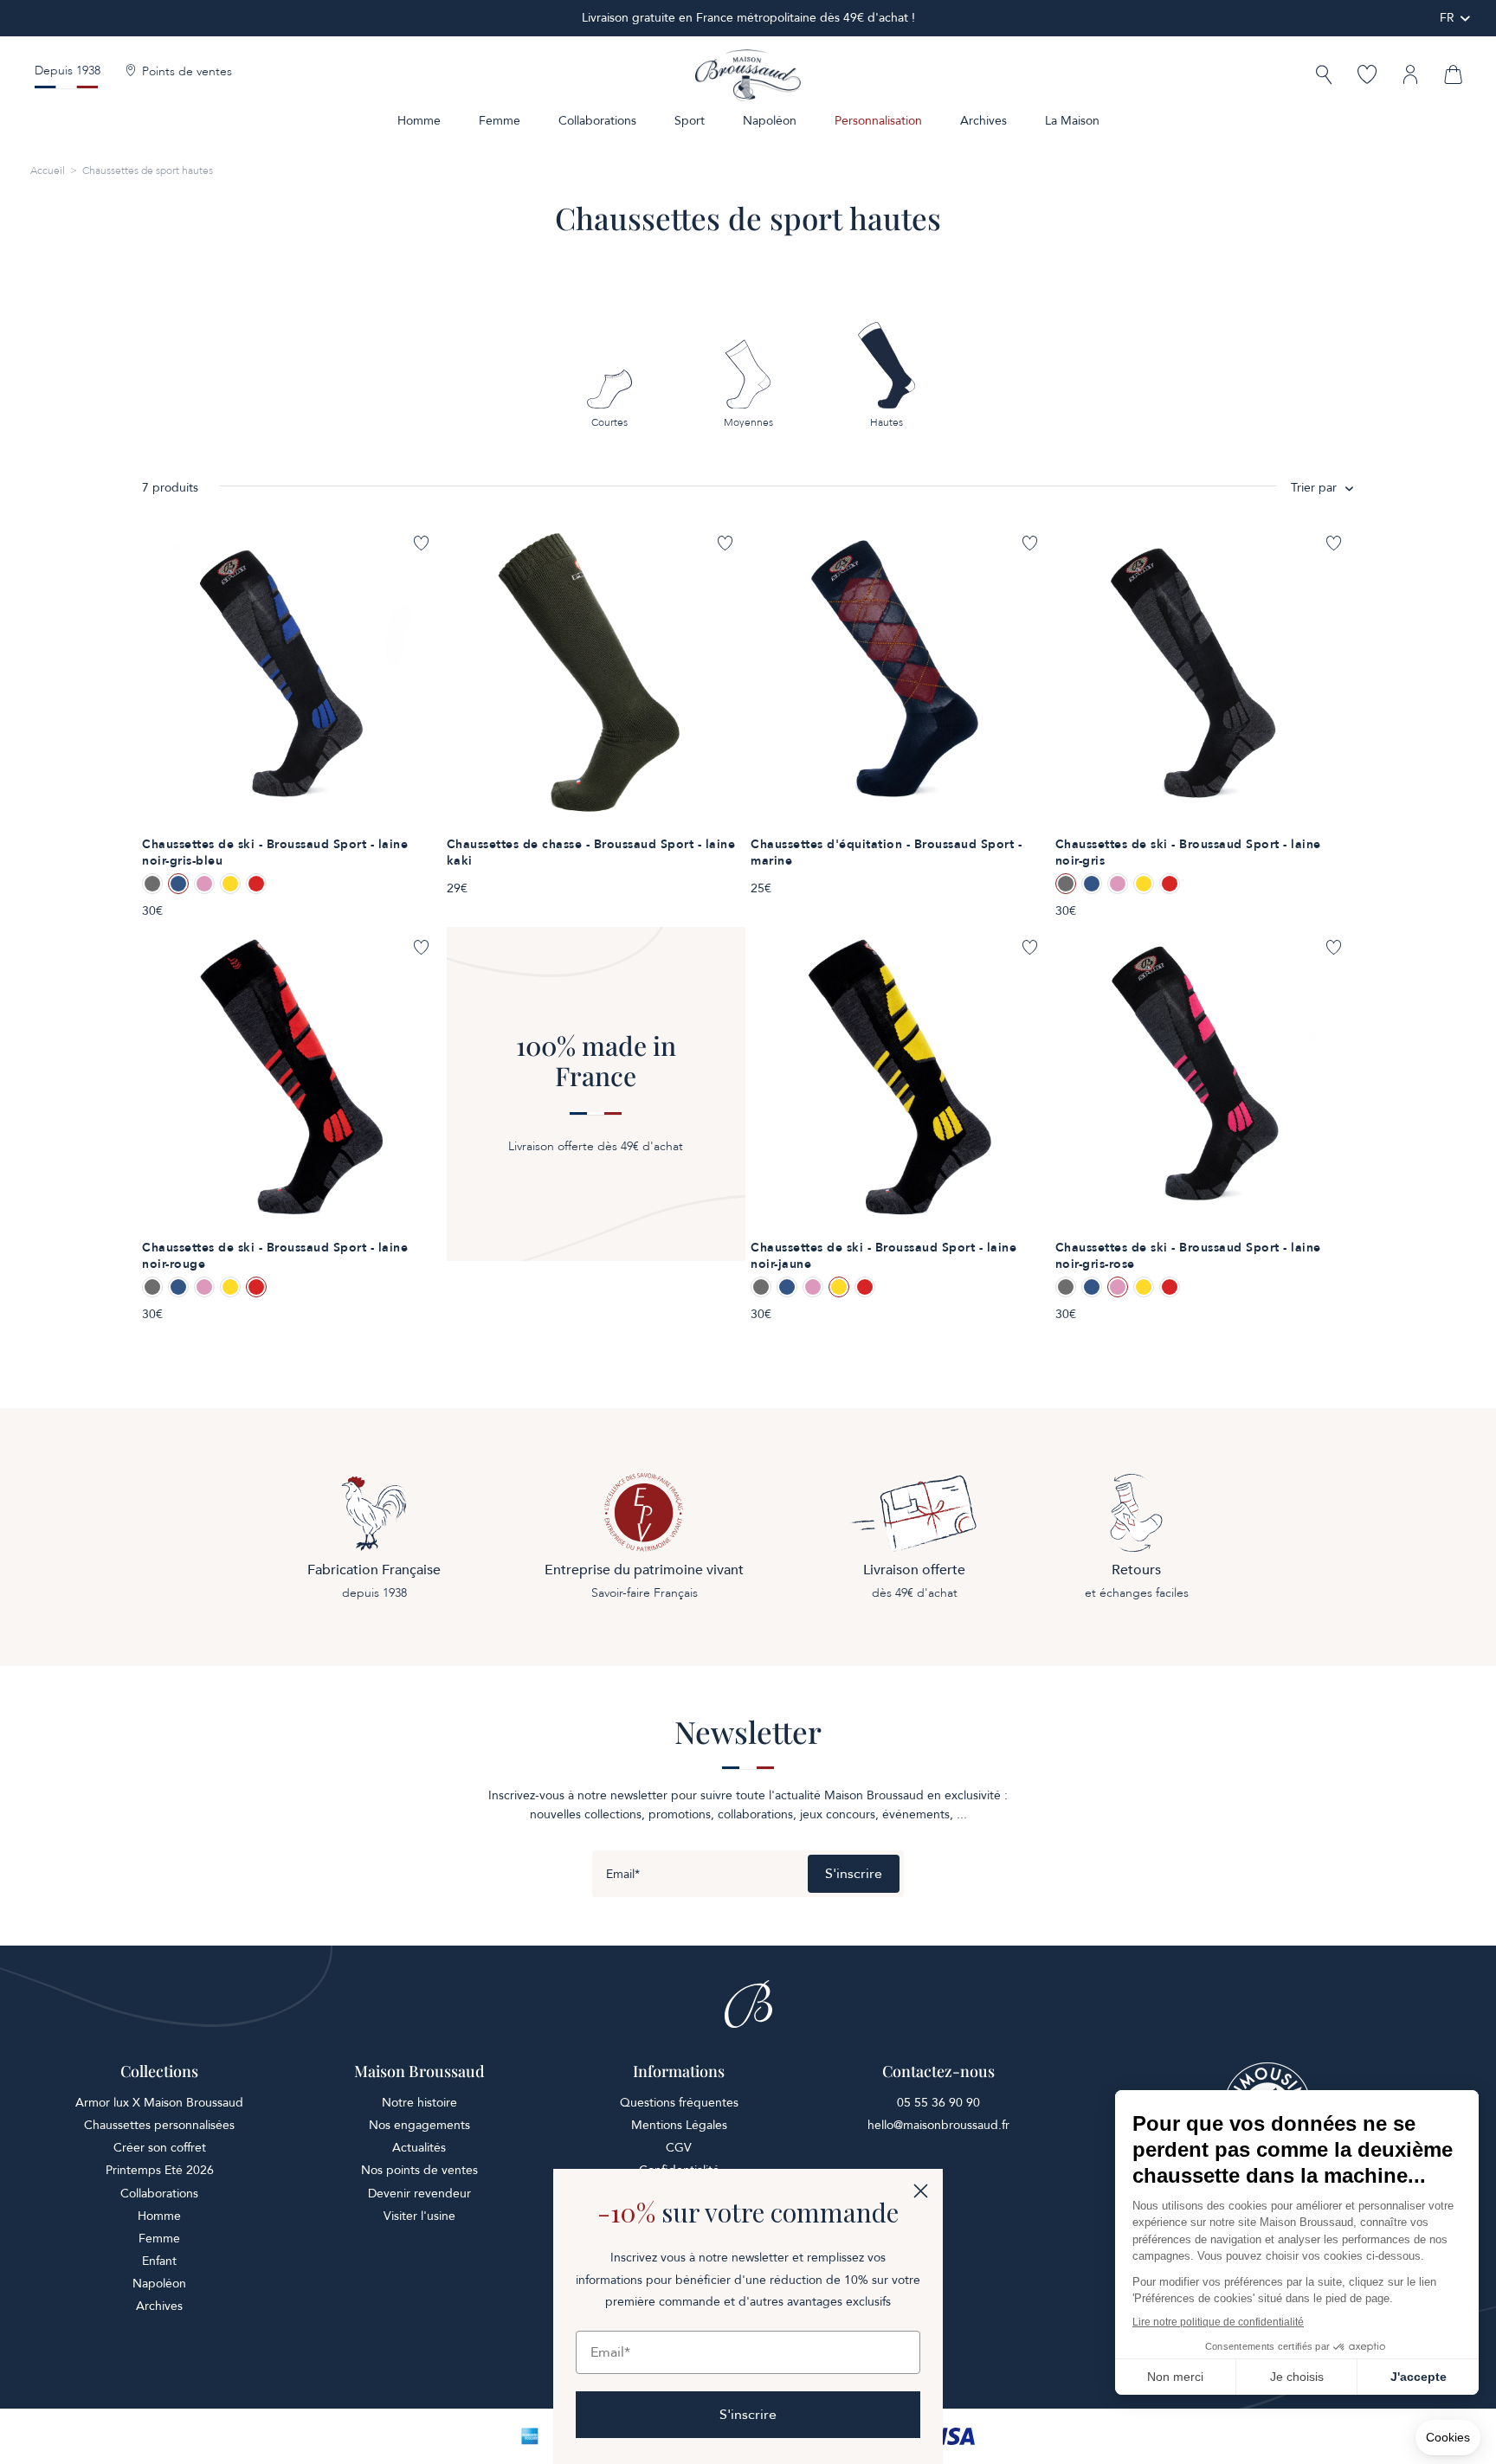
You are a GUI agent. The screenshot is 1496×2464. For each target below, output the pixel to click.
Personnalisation (878, 121)
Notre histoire (419, 2103)
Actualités (419, 2148)
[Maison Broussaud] (748, 75)
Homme (419, 121)
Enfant (159, 2261)
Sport (690, 121)
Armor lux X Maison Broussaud (159, 2103)
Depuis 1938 (68, 71)
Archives (983, 121)
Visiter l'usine (419, 2216)
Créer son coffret (160, 2148)
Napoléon (770, 121)
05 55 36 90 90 (938, 2103)
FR (1447, 18)
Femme (500, 121)
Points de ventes (187, 72)
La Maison (1072, 121)
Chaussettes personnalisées (159, 2125)
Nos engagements (419, 2125)
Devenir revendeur (419, 2194)
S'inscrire (854, 1874)
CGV (679, 2148)
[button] (1324, 77)
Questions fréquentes (679, 2103)
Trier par (1314, 488)
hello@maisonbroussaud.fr (938, 2125)
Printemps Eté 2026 (160, 2170)
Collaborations (597, 121)
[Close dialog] (921, 2191)
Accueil (48, 170)
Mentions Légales (679, 2125)
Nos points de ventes (419, 2170)
